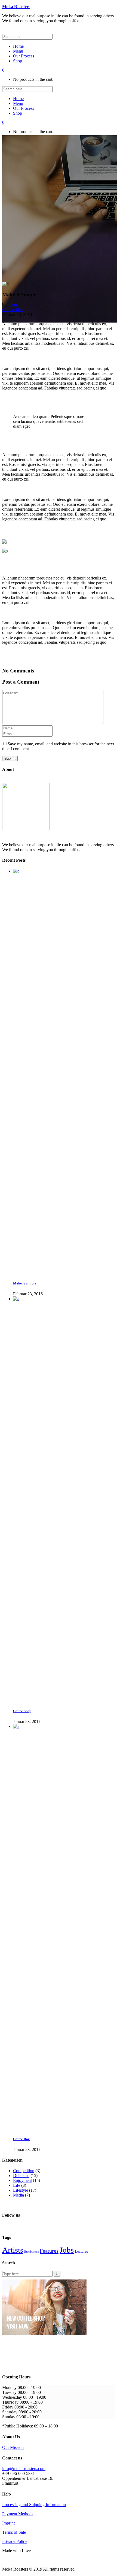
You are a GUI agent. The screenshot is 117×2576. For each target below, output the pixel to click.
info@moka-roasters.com (24, 2469)
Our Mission (13, 2447)
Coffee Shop (22, 1711)
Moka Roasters (16, 7)
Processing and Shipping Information (34, 2505)
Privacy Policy (15, 2541)
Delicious (21, 2176)
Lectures (81, 2251)
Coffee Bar (21, 2139)
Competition (13, 310)
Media (19, 2195)
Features (49, 2251)
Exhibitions (31, 2252)
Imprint (8, 2523)
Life (17, 2185)
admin (13, 305)
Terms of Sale (14, 2532)
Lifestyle (21, 2190)
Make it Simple (25, 1283)
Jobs (67, 2250)
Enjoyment (22, 2180)
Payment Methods (18, 2514)
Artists (13, 2250)
